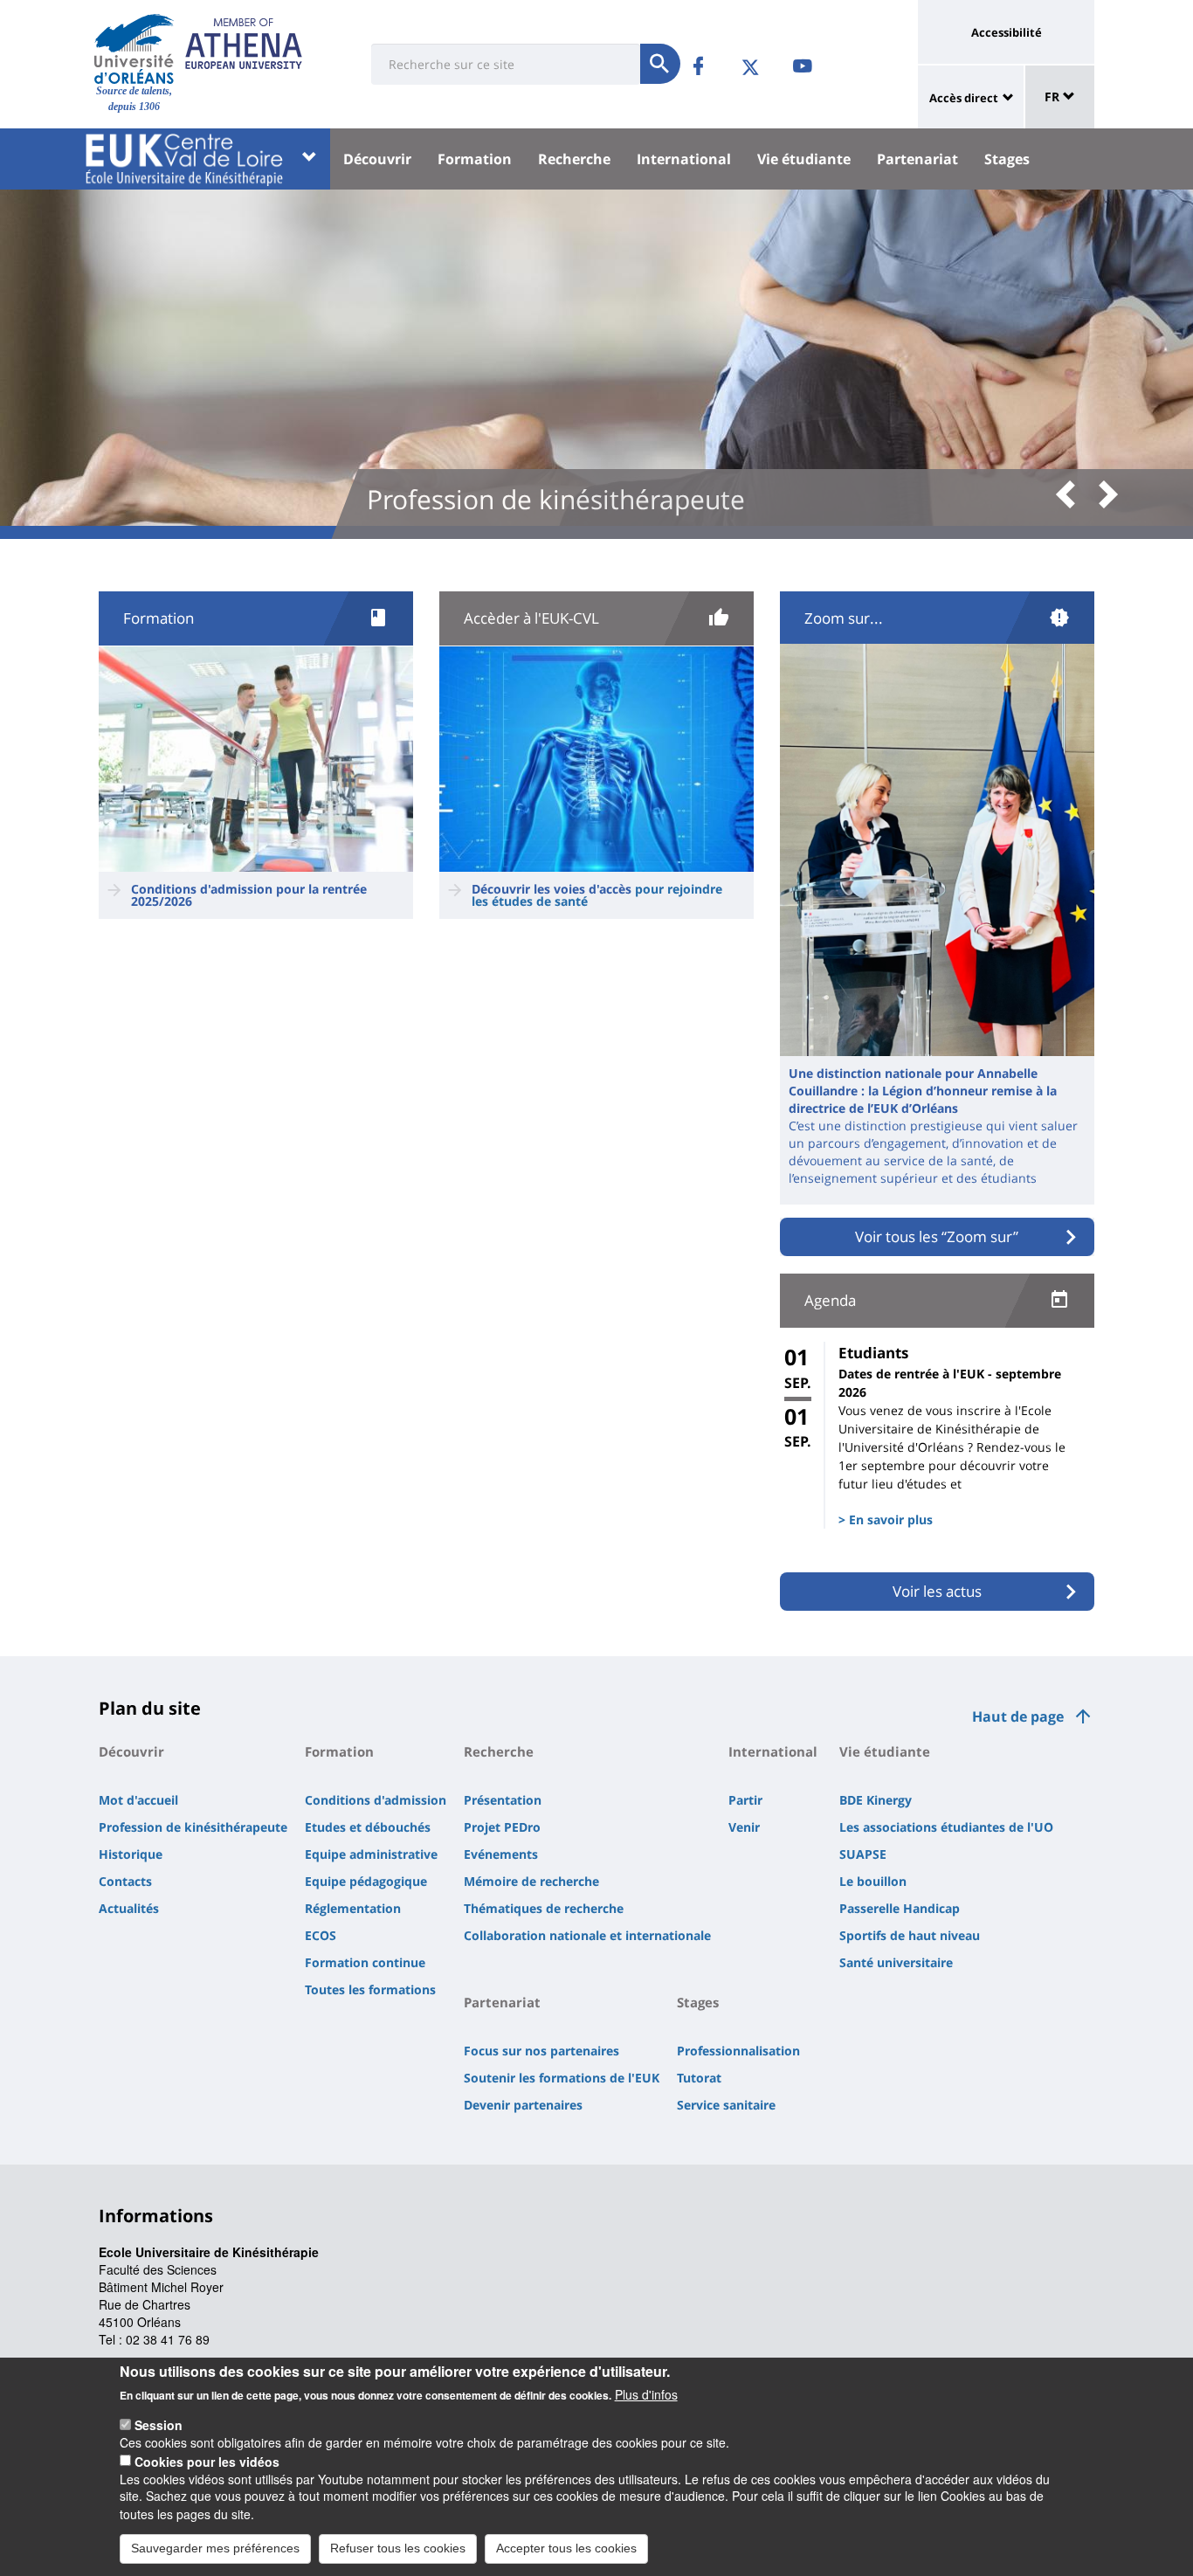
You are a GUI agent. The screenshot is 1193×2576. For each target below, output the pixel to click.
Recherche (574, 159)
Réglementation (353, 1908)
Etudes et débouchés (368, 1827)
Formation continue (365, 1962)
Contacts (125, 1881)
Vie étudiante (804, 159)
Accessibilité (1007, 32)
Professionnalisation (738, 2051)
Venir (744, 1827)
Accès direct (964, 98)
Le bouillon (873, 1881)
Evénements (501, 1854)
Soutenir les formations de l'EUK (562, 2078)
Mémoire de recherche (531, 1881)
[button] (1072, 496)
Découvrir (377, 159)
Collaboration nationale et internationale (587, 1935)
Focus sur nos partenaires (541, 2051)
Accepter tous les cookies (566, 2548)
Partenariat (917, 159)
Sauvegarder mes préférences (215, 2548)
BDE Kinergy (876, 1800)
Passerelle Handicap (900, 1908)
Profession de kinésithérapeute (193, 1827)
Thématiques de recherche (544, 1908)
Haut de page (1018, 1716)
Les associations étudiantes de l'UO (946, 1827)
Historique (131, 1854)
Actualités (129, 1908)
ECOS (321, 1935)
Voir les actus (937, 1591)
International (684, 159)
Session (159, 2425)
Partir (745, 1800)
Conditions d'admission (376, 1800)
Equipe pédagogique (366, 1881)
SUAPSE (863, 1854)
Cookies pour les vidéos (207, 2461)
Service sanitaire (726, 2105)
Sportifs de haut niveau (910, 1935)
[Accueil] (134, 49)
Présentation (503, 1800)
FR (1054, 97)
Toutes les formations (370, 1989)
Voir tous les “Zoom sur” (937, 1236)
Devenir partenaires (523, 2105)
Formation (475, 159)
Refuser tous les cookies (398, 2548)
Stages (1007, 159)
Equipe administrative (371, 1854)
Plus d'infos (646, 2394)
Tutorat (699, 2078)
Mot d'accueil (138, 1800)
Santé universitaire (896, 1962)
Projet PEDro (502, 1827)
